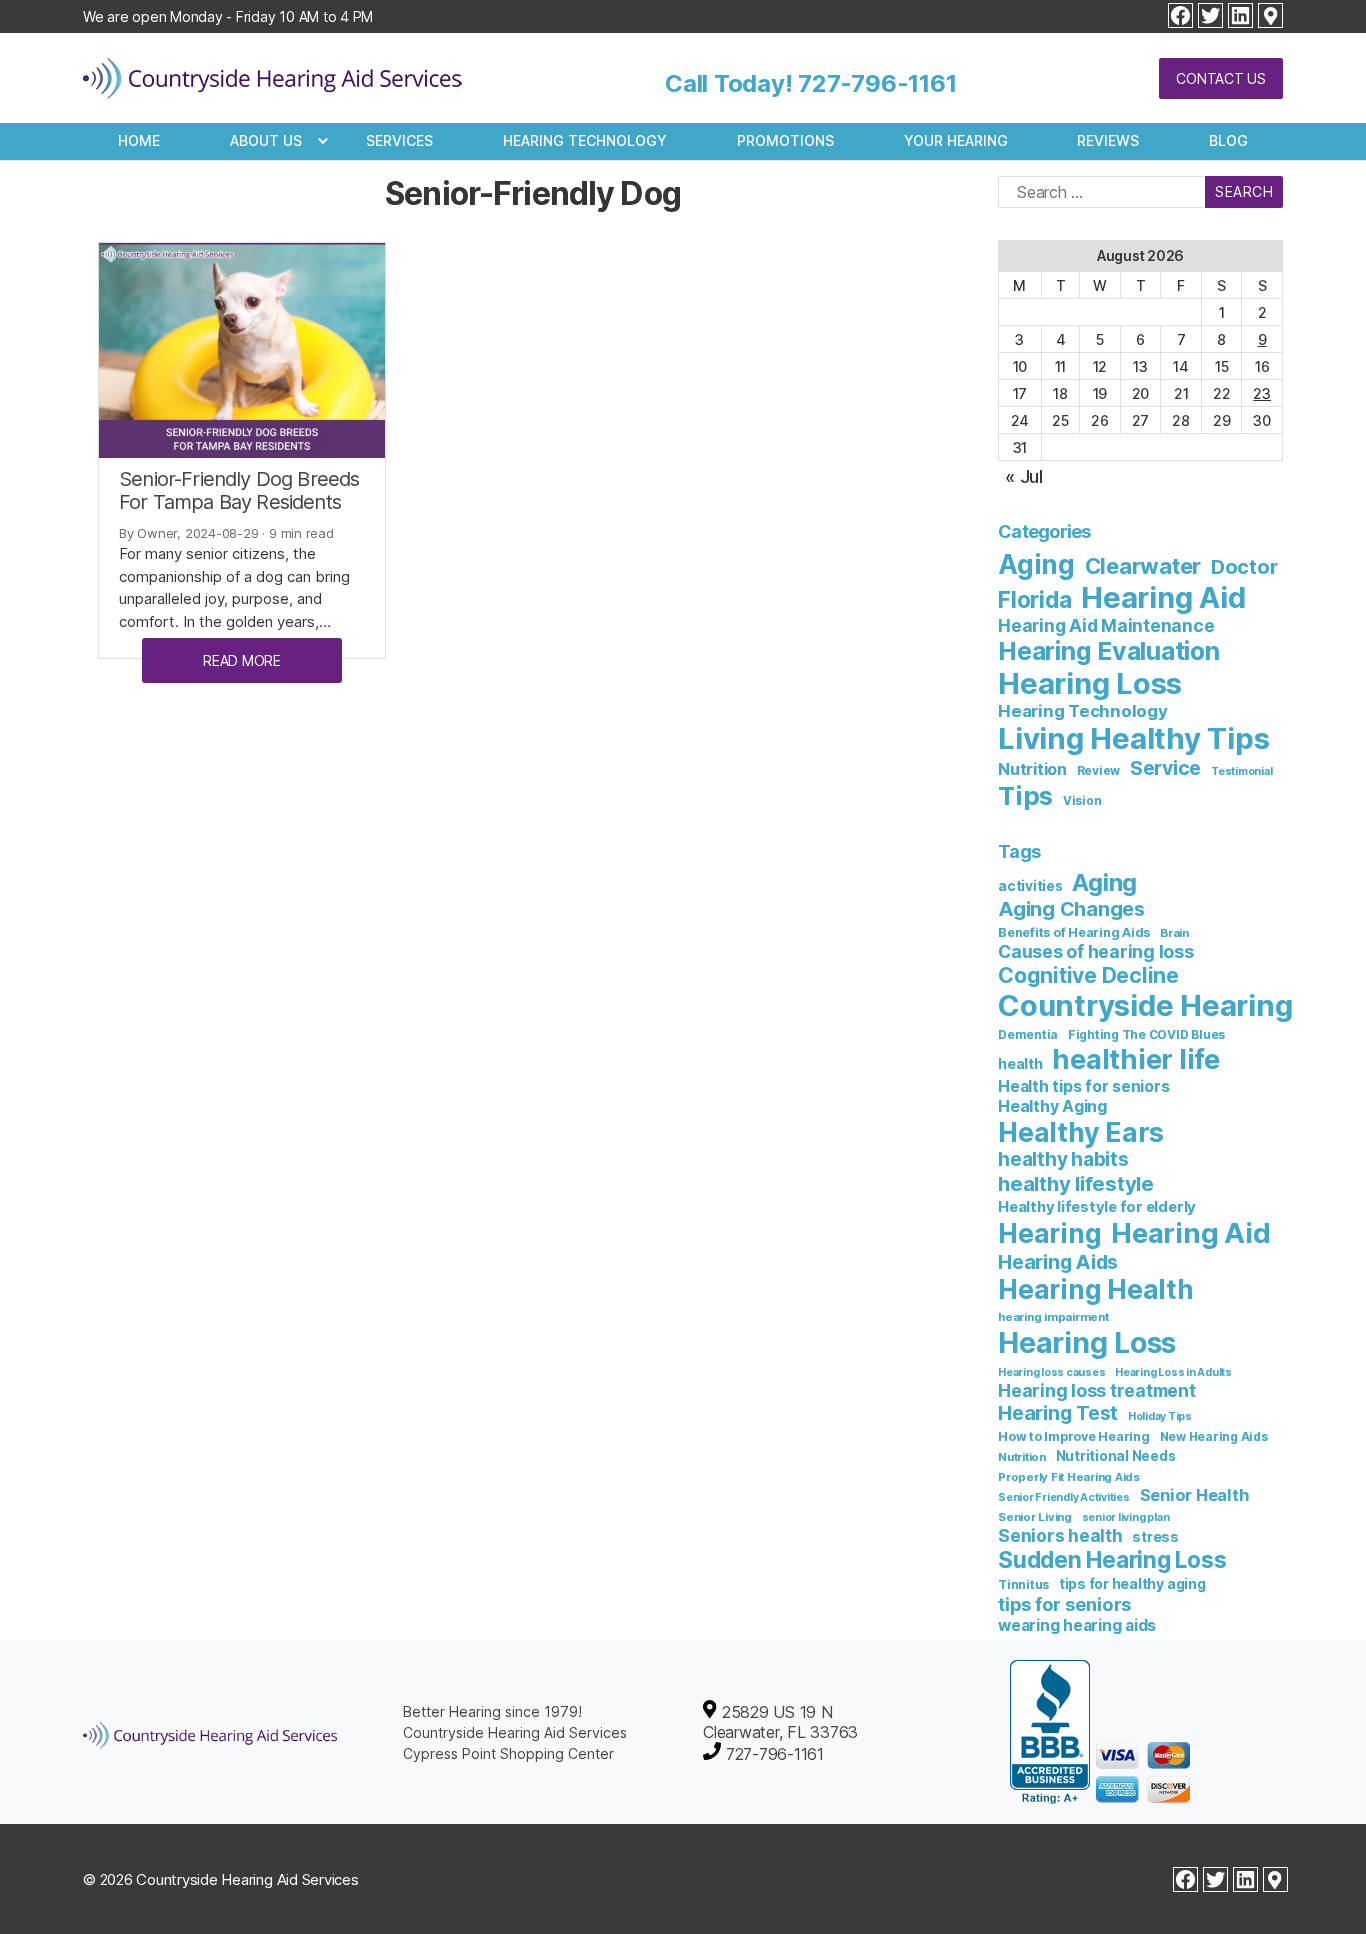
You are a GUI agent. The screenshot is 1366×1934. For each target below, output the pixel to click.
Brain (1174, 933)
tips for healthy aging (1132, 1583)
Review (1099, 771)
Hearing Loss (1090, 683)
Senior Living (1035, 1517)
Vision (1082, 801)
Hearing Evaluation (1109, 651)
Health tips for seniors (1083, 1086)
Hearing (1049, 1233)
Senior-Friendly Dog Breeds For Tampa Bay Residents (239, 490)
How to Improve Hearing (1074, 1436)
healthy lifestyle (1076, 1183)
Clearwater (1143, 566)
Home (139, 140)
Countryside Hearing (1145, 1005)
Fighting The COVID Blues (1146, 1034)
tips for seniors (1064, 1604)
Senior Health (1195, 1495)
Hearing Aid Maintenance (1106, 625)
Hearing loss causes (1051, 1372)
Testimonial (1241, 771)
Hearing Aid (1163, 597)
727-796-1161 (877, 83)
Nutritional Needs (1116, 1456)
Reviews (1108, 140)
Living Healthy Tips (1133, 738)
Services (399, 140)
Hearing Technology (585, 140)
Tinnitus (1023, 1584)
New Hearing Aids (1214, 1436)
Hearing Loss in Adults (1173, 1372)
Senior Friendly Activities (1064, 1497)
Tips (1025, 795)
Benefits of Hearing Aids (1074, 932)
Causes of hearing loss (1096, 951)
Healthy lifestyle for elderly (1097, 1207)
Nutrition (1032, 769)
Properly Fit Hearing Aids (1069, 1477)
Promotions (785, 140)
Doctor (1244, 567)
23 (1262, 393)
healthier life (1136, 1059)
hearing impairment (1053, 1317)
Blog (1228, 140)
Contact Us (1221, 78)
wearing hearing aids (1077, 1625)
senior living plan (1126, 1517)
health (1020, 1063)
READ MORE (242, 660)
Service (1165, 768)
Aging (1036, 564)
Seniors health (1060, 1535)
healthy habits (1063, 1159)
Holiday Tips (1160, 1416)
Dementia (1028, 1034)
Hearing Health (1096, 1289)
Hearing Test (1058, 1413)
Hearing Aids (1058, 1262)
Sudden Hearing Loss (1112, 1559)
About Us (266, 140)
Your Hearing (956, 140)
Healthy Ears (1081, 1132)
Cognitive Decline (1088, 975)
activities (1030, 886)
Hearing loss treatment (1097, 1390)
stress (1155, 1536)
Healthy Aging (1052, 1106)
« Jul (1024, 476)
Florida (1034, 599)
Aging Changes (1071, 909)
